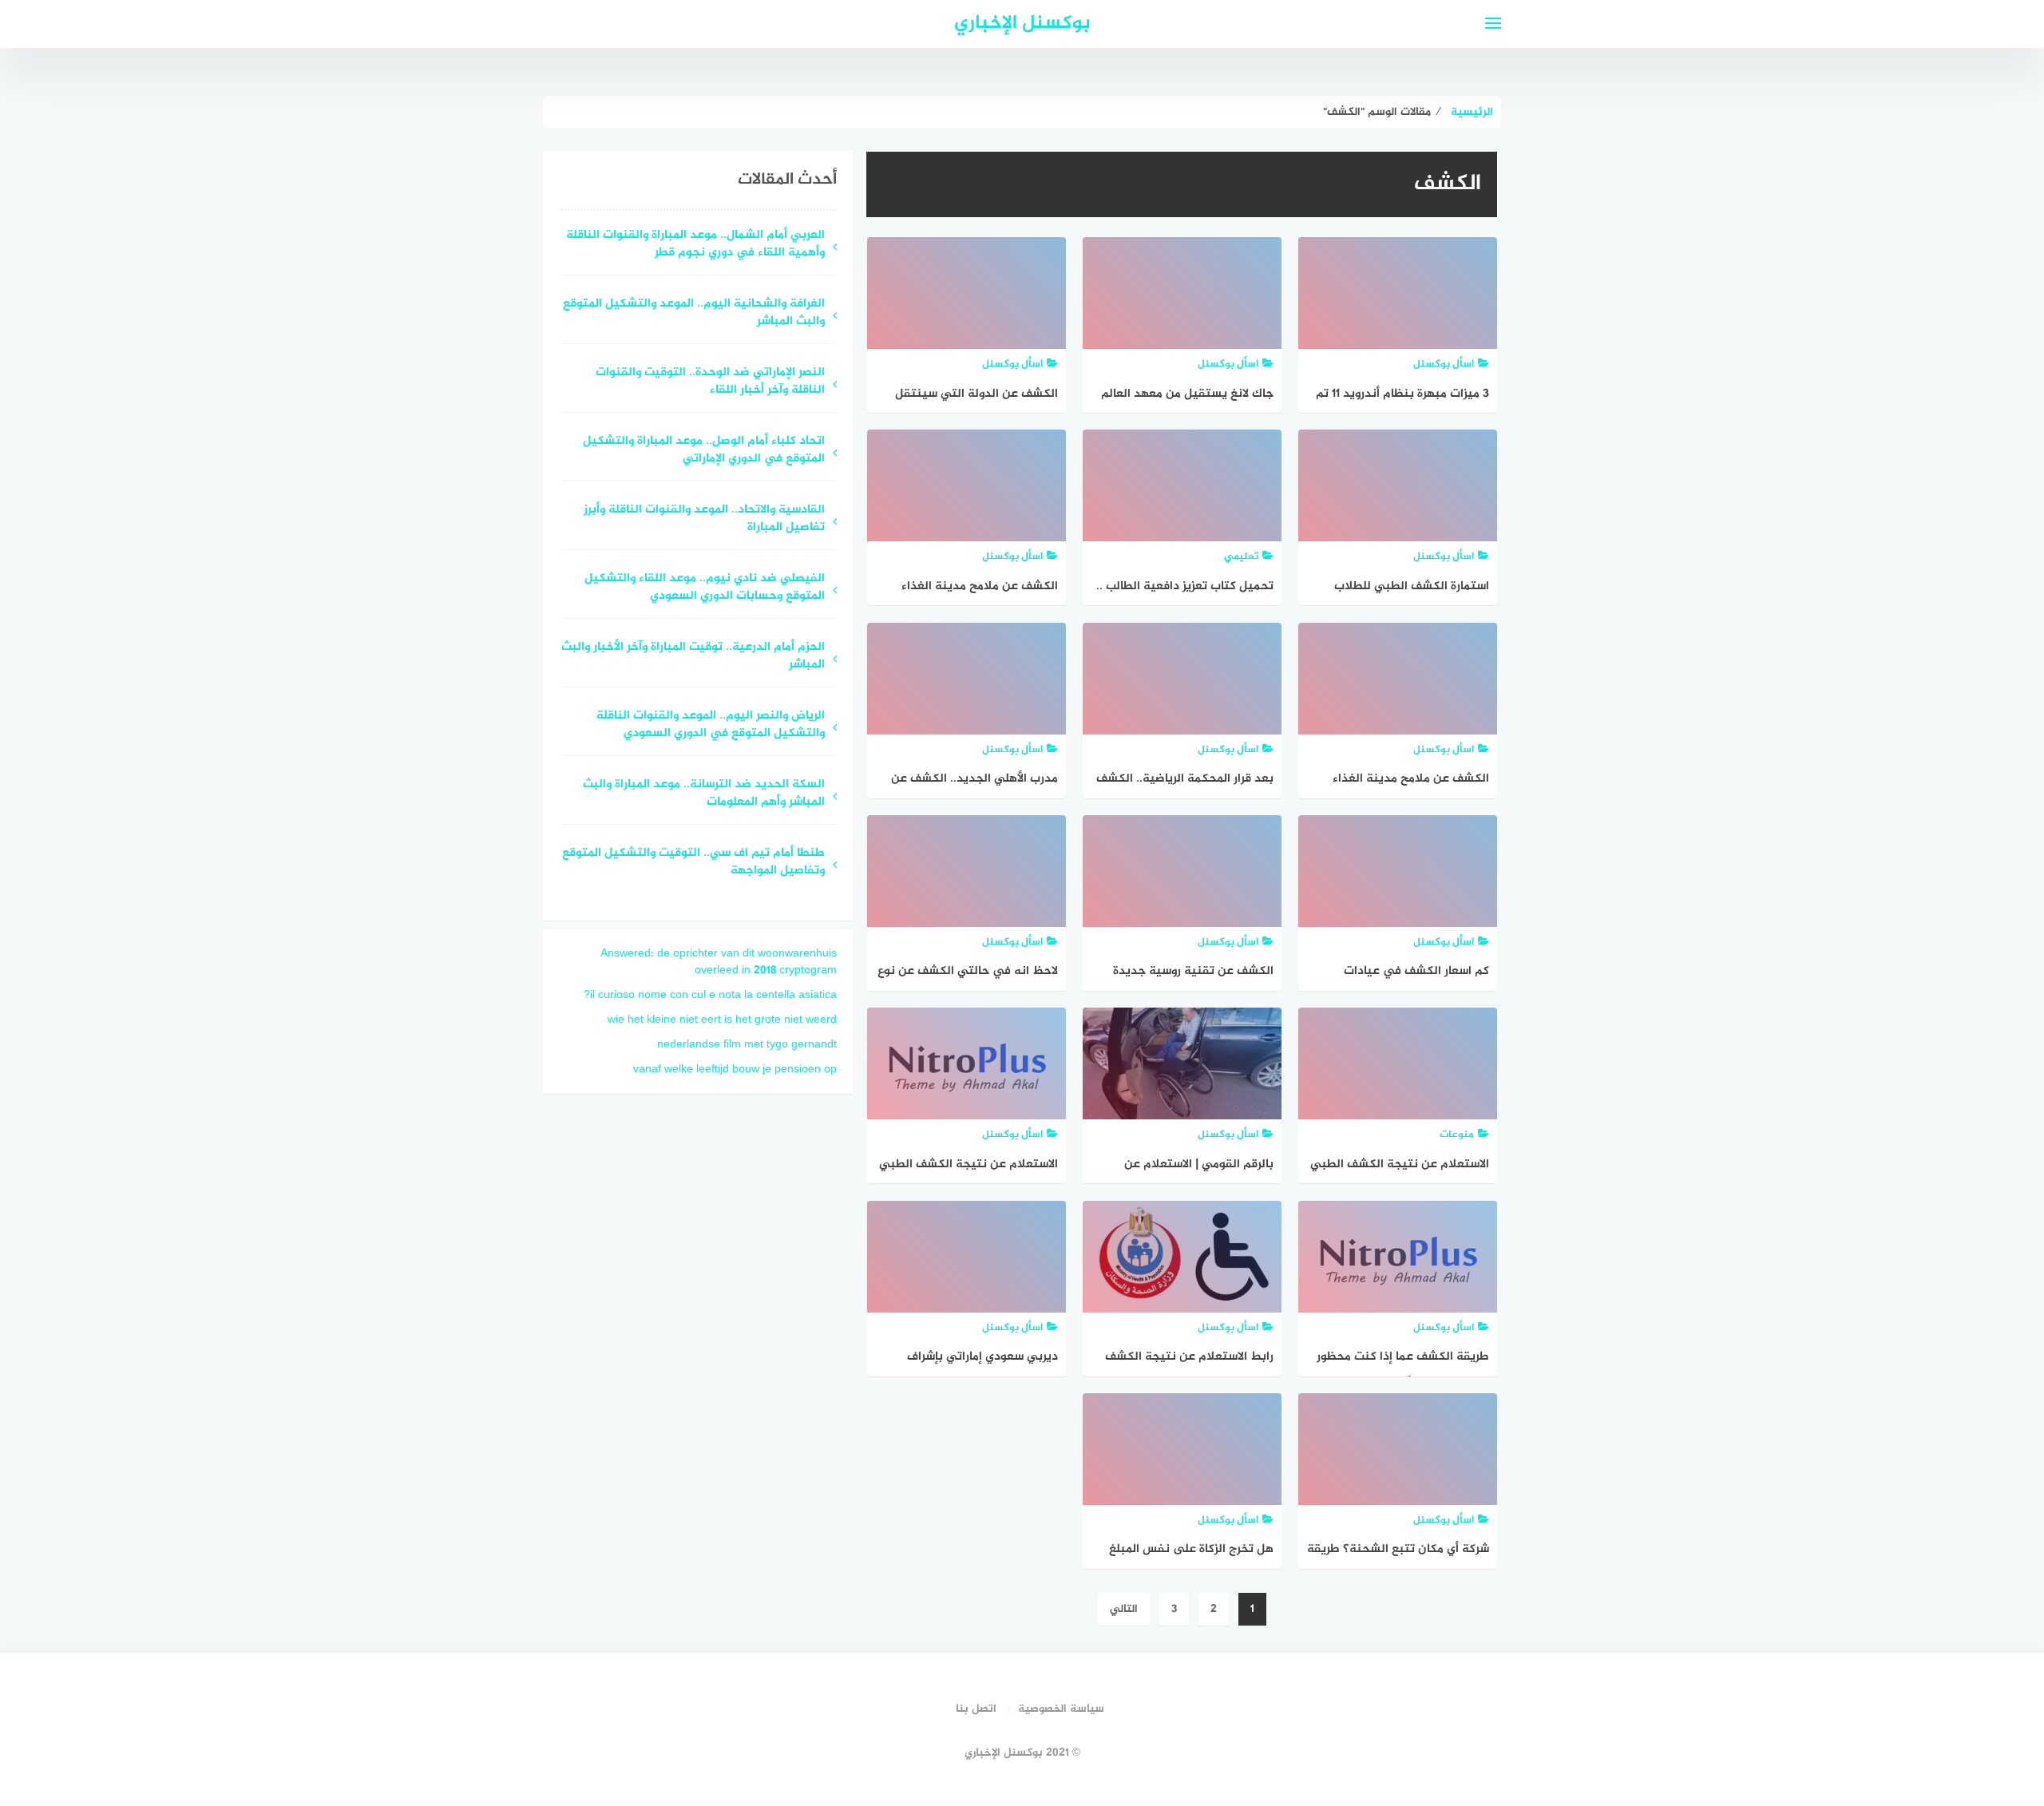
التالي (1124, 1609)
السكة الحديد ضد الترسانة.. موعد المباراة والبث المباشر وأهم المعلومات (704, 794)
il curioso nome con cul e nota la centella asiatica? (710, 995)
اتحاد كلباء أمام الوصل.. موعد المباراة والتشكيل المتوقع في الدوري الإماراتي (704, 451)
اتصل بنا (976, 1709)
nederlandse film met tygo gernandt (747, 1045)
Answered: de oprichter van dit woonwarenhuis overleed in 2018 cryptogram (719, 962)
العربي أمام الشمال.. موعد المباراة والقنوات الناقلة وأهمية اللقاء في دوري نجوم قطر (695, 245)
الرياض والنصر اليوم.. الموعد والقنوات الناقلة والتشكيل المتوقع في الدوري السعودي (711, 726)
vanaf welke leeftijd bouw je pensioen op (735, 1069)
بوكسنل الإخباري (1022, 24)
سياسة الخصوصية (1061, 1709)
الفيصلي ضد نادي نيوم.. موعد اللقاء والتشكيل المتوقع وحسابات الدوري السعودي (705, 588)
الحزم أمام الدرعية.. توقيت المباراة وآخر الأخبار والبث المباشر (693, 657)
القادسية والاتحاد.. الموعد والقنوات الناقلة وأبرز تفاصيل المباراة (704, 520)
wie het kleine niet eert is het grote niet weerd (722, 1020)
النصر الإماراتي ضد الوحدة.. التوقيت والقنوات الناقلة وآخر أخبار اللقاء (710, 382)
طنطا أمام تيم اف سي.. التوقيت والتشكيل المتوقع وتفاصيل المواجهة (693, 863)
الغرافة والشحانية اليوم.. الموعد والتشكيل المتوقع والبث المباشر (694, 314)
